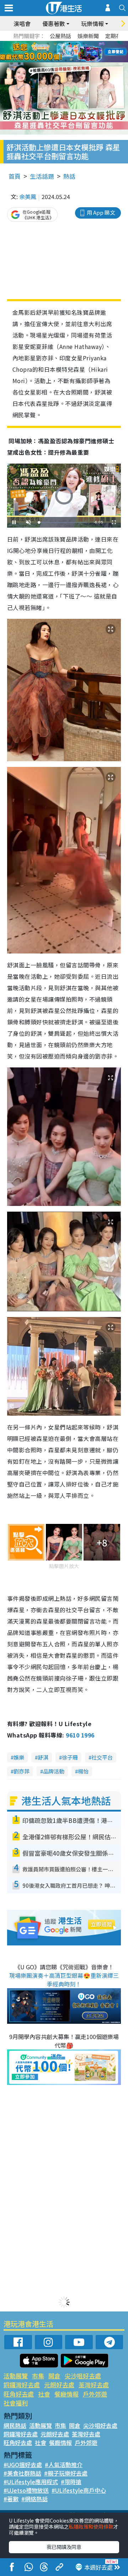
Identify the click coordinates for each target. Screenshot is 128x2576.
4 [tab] (69, 43)
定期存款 (116, 36)
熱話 (69, 176)
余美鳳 (28, 197)
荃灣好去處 (94, 2385)
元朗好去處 (59, 2385)
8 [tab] (55, 52)
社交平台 (102, 1757)
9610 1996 (80, 1735)
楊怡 (83, 1771)
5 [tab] (76, 43)
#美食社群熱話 (22, 2473)
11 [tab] (76, 52)
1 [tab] (48, 43)
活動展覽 (16, 2376)
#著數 (11, 2499)
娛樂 (19, 1757)
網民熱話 (15, 2425)
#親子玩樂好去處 (66, 2473)
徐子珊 (70, 1757)
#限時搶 (71, 2482)
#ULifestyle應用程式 (31, 2482)
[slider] (63, 522)
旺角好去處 (19, 2394)
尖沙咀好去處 (83, 2376)
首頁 (15, 176)
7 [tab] (48, 52)
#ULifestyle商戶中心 (79, 2490)
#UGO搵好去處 (23, 2465)
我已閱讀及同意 (64, 2547)
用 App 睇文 (101, 212)
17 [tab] (80, 61)
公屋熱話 (60, 36)
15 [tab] (66, 61)
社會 (44, 2394)
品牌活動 (54, 1771)
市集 (38, 2376)
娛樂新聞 (88, 36)
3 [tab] (62, 43)
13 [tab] (52, 61)
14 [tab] (59, 61)
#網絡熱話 (34, 2499)
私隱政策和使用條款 (91, 2527)
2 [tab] (55, 43)
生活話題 (42, 176)
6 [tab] (84, 43)
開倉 (54, 2376)
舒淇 (43, 1757)
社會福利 (16, 2403)
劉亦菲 (22, 1771)
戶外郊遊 (95, 2394)
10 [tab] (69, 52)
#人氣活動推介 (64, 2465)
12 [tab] (84, 52)
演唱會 (22, 23)
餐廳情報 (66, 2394)
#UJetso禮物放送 (26, 2490)
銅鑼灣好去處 (22, 2385)
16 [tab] (73, 61)
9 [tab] (62, 52)
